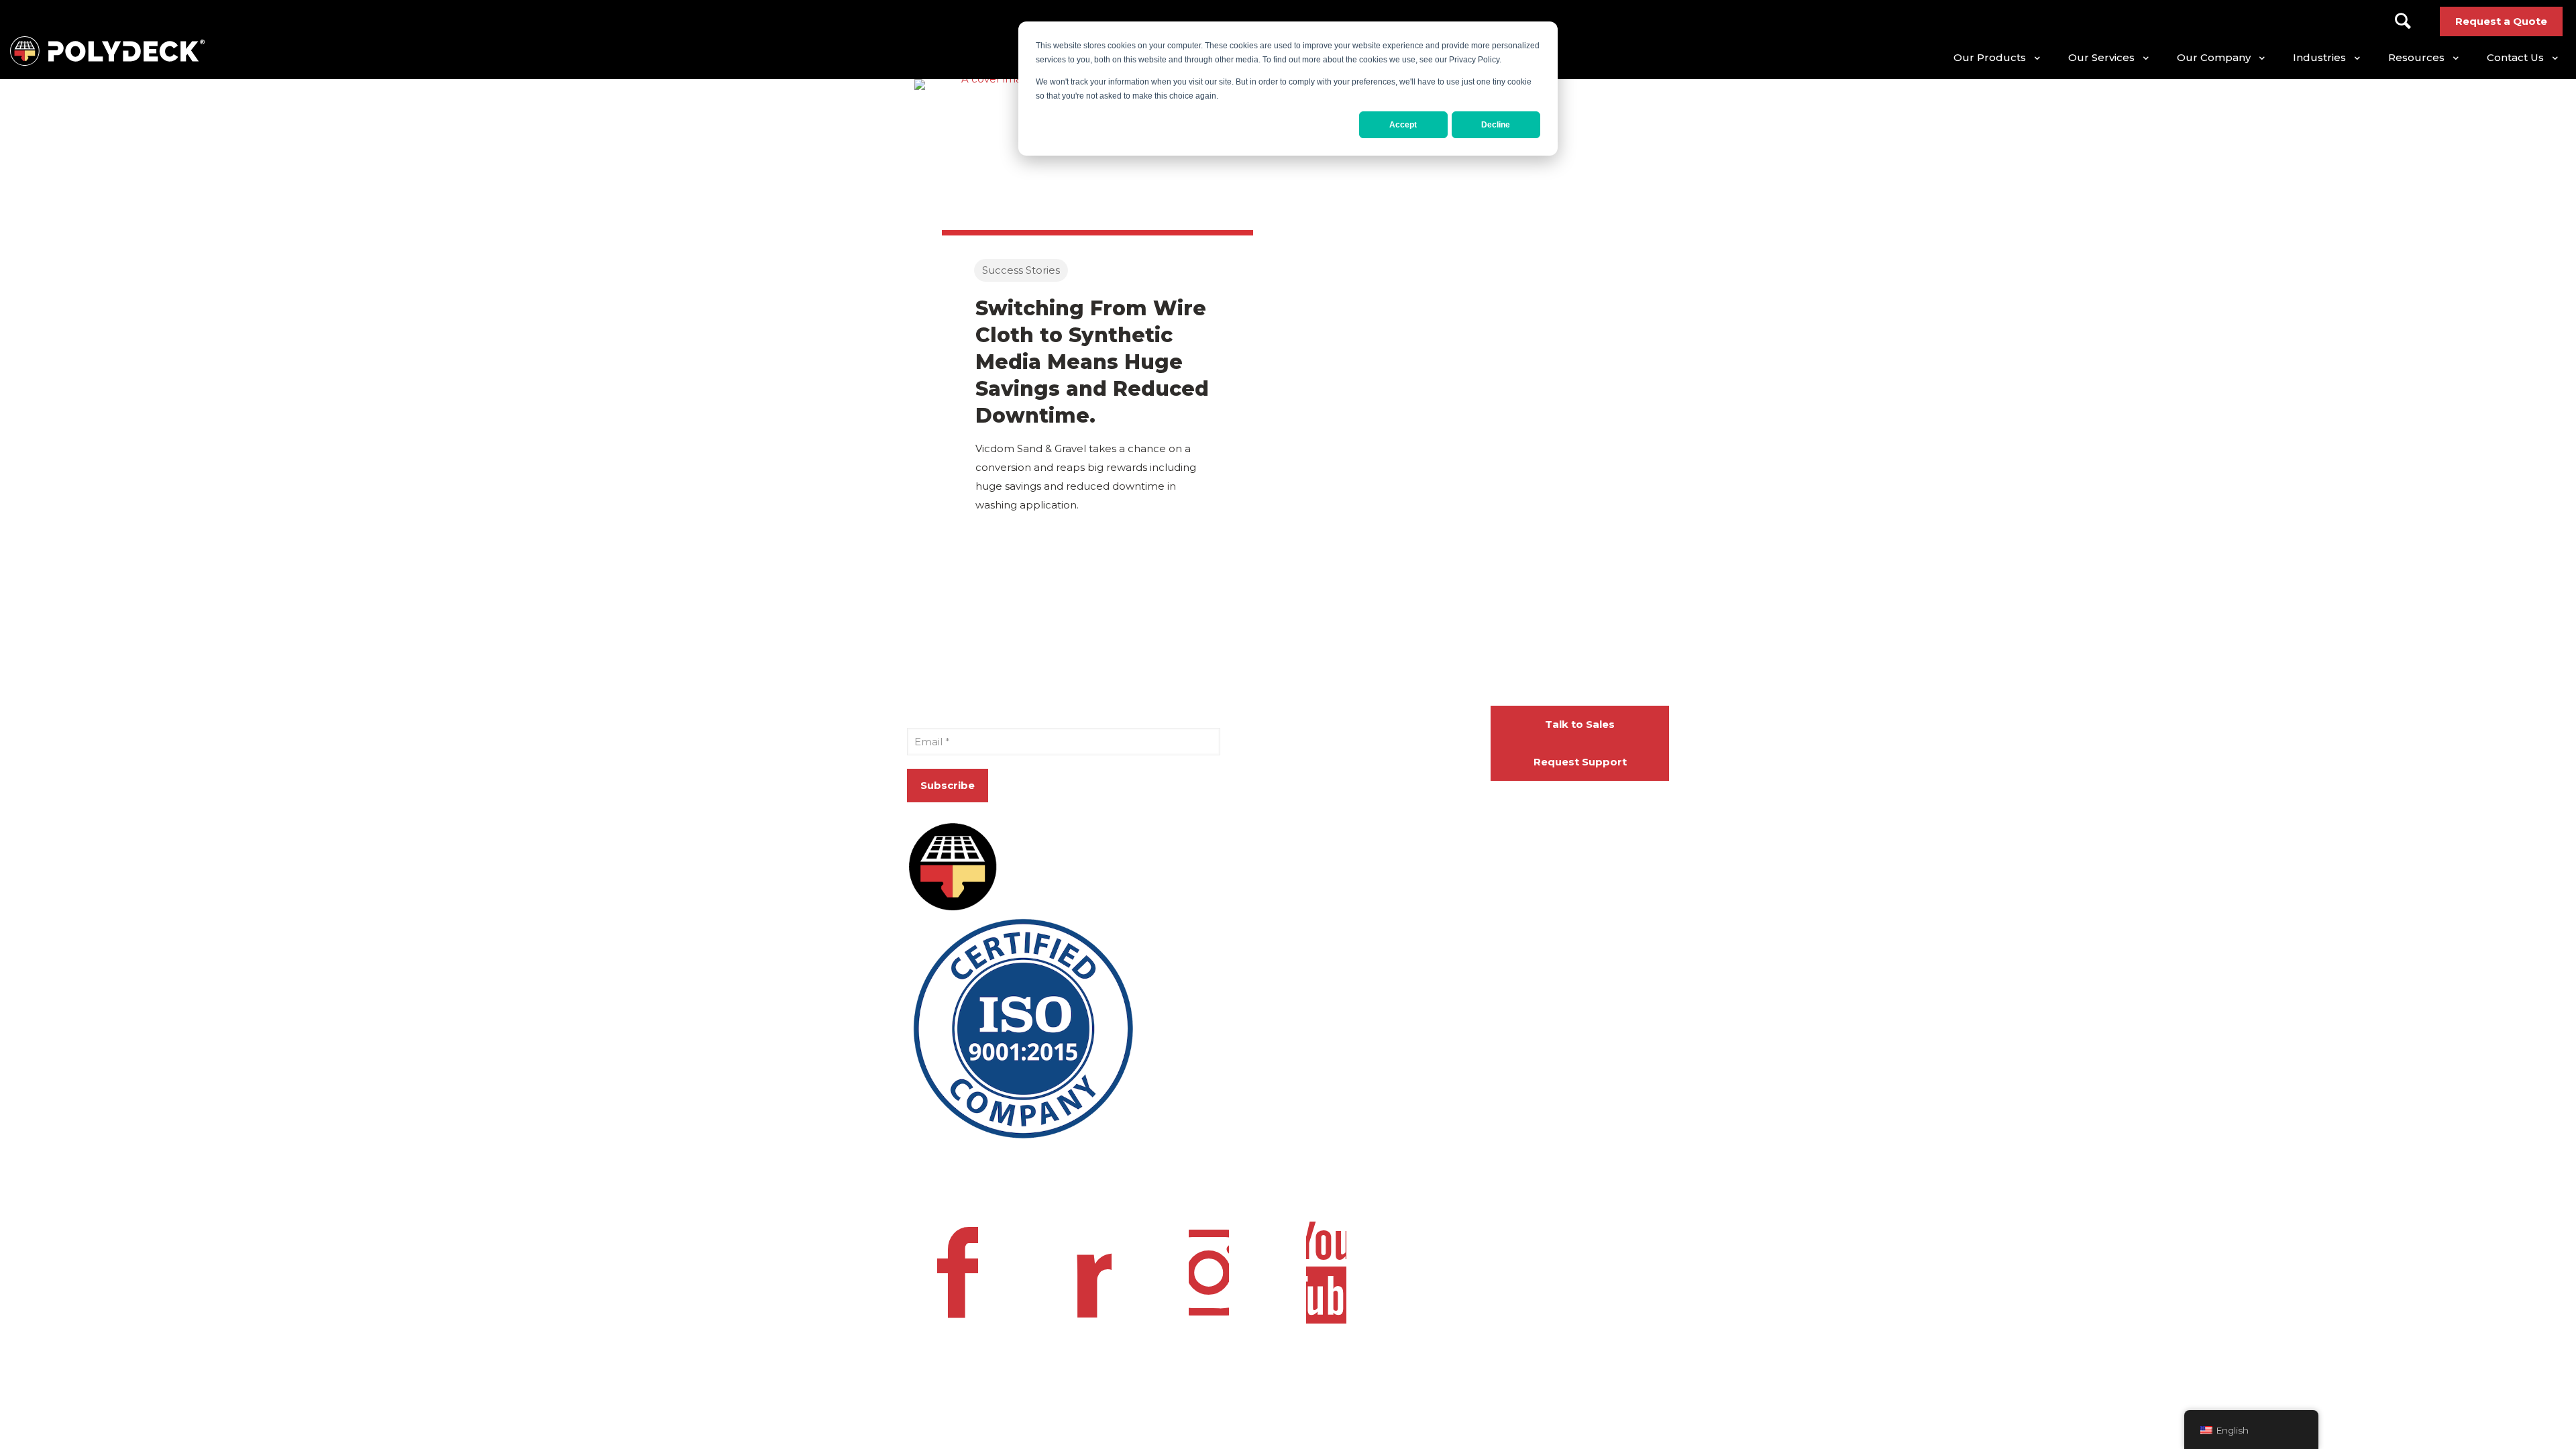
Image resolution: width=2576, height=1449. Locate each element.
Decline (1496, 125)
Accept (1403, 125)
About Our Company (1361, 715)
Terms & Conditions (1080, 1183)
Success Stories (1021, 270)
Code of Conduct (1324, 1183)
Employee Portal (1199, 1183)
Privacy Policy (942, 1183)
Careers (1327, 744)
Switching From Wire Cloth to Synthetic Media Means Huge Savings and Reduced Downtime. (1092, 362)
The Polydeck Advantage (1372, 801)
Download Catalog (1355, 772)
